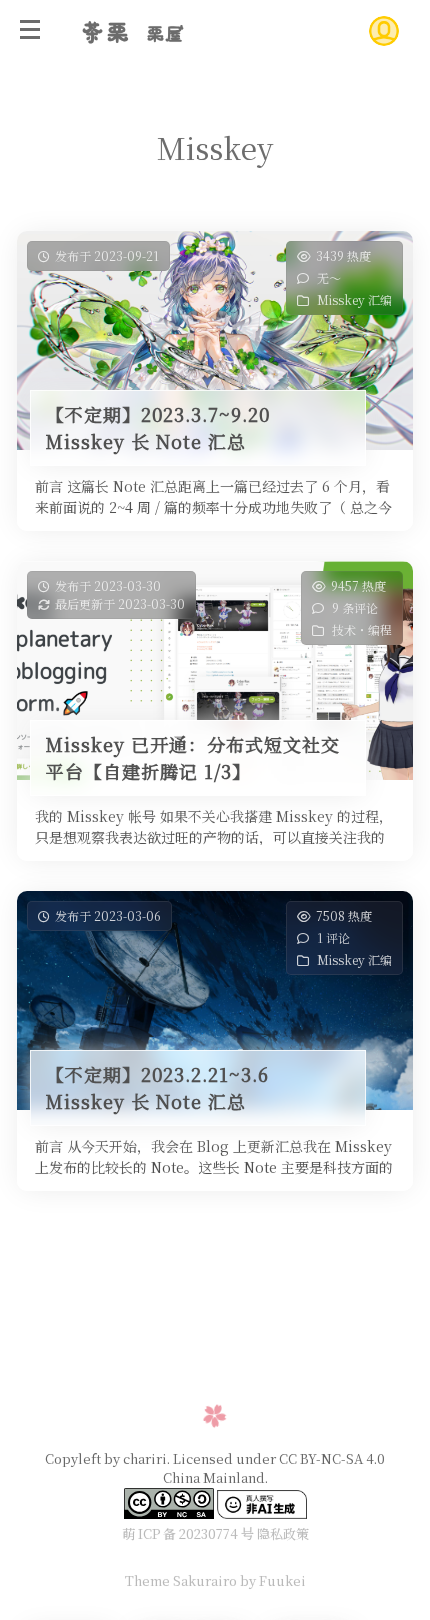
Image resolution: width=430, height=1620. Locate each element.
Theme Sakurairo (181, 1580)
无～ (329, 277)
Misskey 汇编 (354, 299)
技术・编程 (362, 629)
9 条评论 (355, 607)
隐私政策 (283, 1533)
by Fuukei (271, 1580)
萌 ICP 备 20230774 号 (188, 1533)
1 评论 (333, 937)
